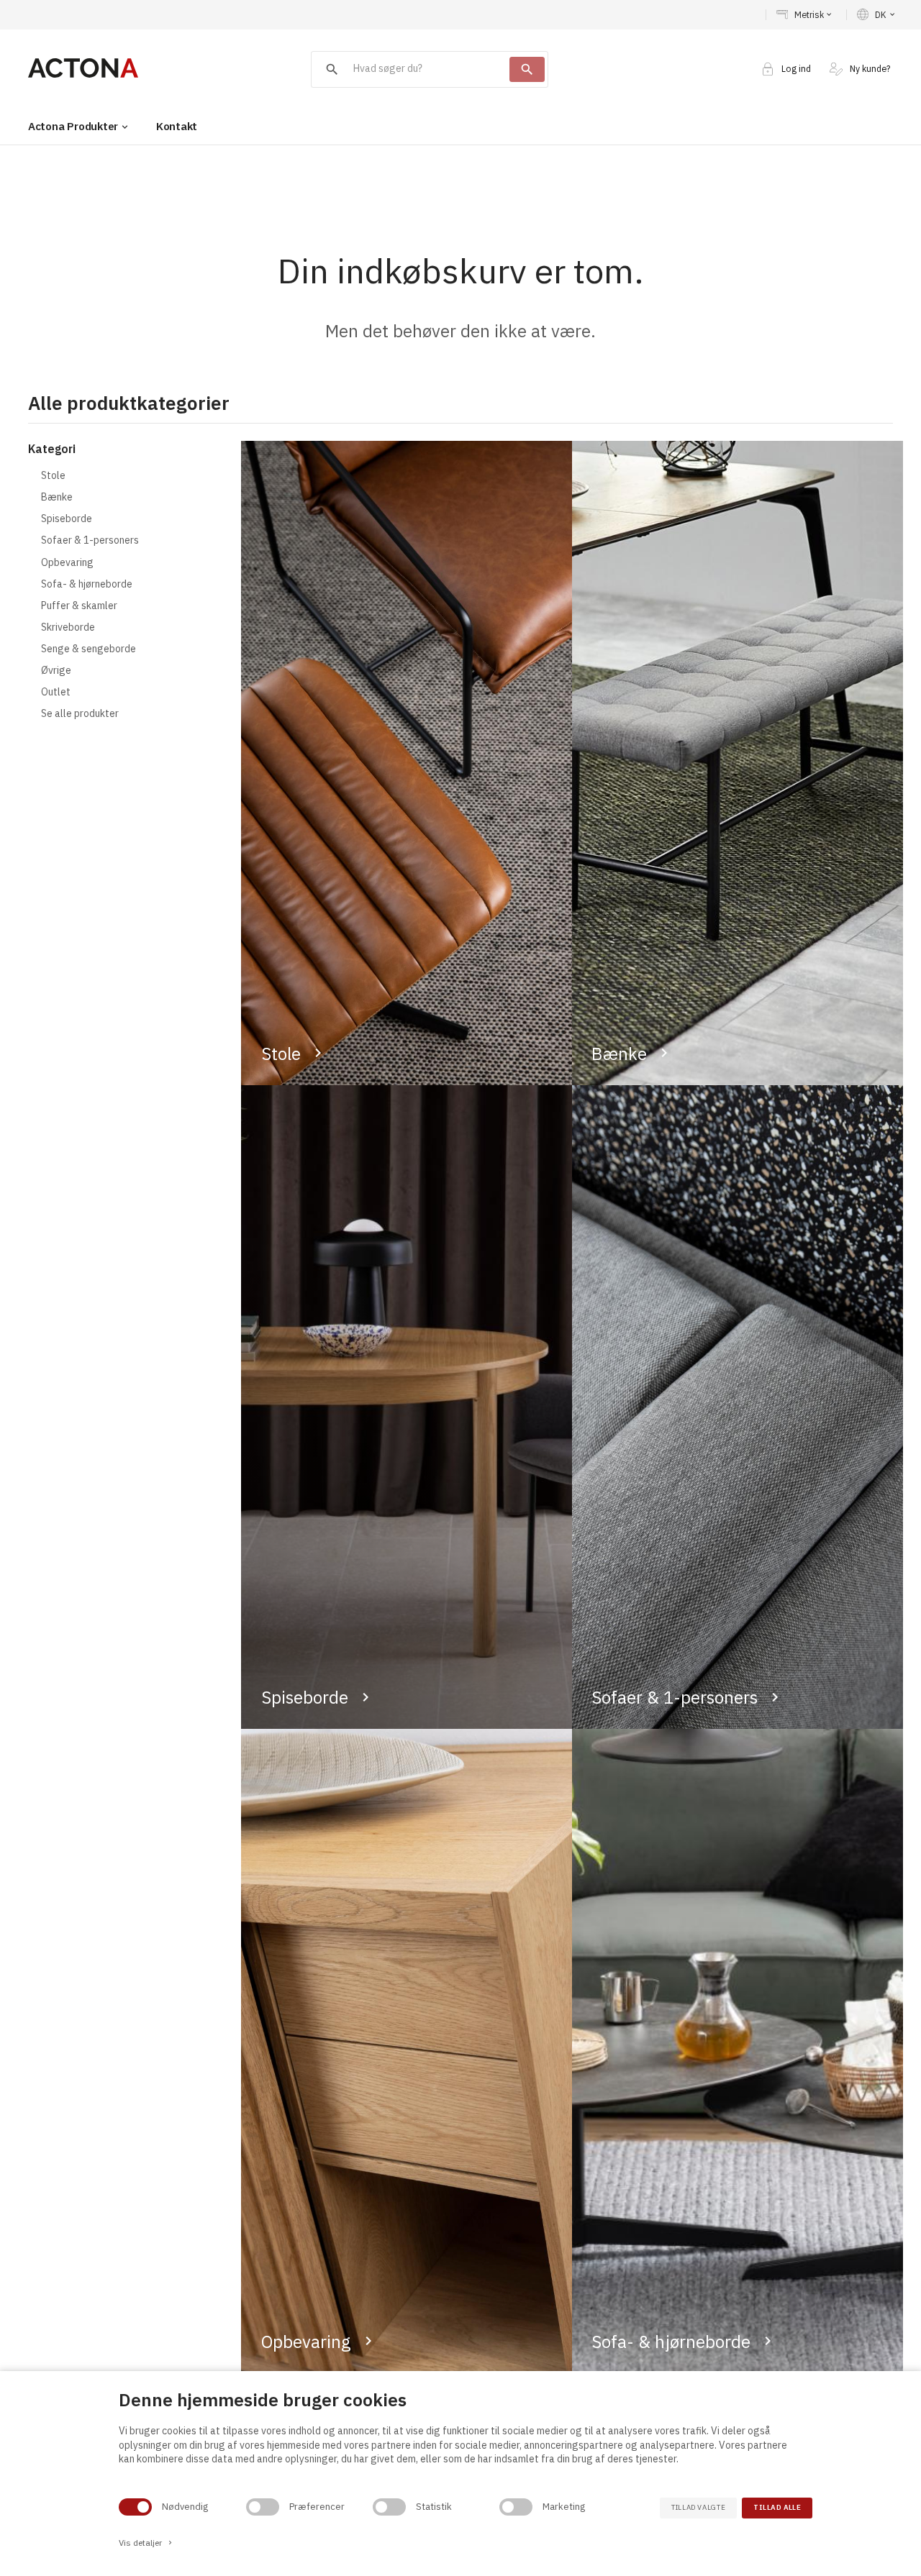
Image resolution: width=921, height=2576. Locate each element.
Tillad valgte (698, 2507)
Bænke (619, 1054)
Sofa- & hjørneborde (671, 2342)
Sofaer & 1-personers (675, 1697)
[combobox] (410, 69)
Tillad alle (777, 2507)
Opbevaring (306, 2342)
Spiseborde (305, 1697)
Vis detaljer (146, 2543)
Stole (281, 1054)
